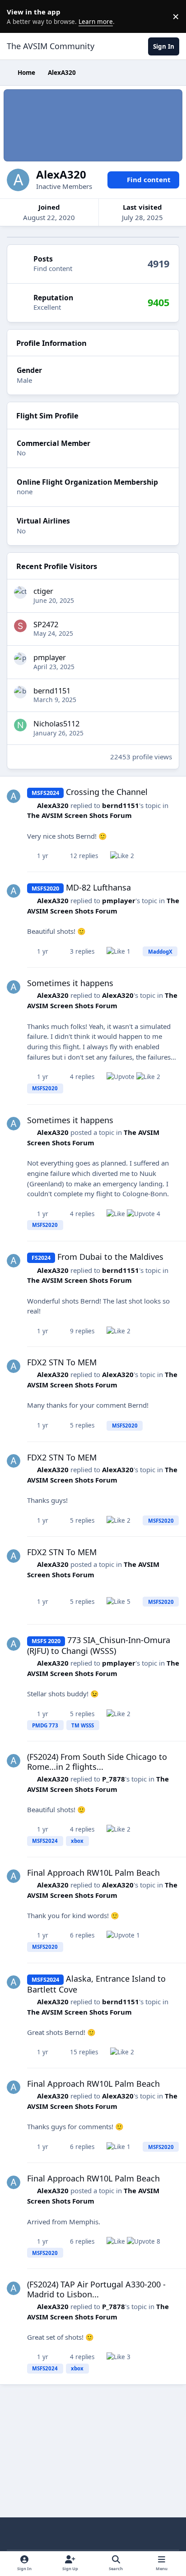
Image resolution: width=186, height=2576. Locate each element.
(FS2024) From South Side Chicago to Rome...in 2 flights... (97, 1762)
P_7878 (114, 1779)
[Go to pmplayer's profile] (20, 659)
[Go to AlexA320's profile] (14, 796)
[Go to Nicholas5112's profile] (20, 725)
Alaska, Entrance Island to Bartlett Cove (96, 1984)
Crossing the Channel (107, 792)
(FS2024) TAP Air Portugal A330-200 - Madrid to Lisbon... (96, 2289)
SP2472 (46, 624)
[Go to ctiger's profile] (20, 592)
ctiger (43, 591)
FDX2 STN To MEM (62, 1362)
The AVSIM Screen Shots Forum (79, 815)
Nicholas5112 (56, 723)
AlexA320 (53, 805)
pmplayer (50, 657)
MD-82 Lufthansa (98, 887)
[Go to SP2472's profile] (20, 626)
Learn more (18, 16)
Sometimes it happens (70, 983)
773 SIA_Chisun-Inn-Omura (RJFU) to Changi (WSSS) (99, 1645)
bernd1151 (52, 691)
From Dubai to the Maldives (110, 1257)
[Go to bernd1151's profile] (20, 692)
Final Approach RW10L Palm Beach (93, 1873)
